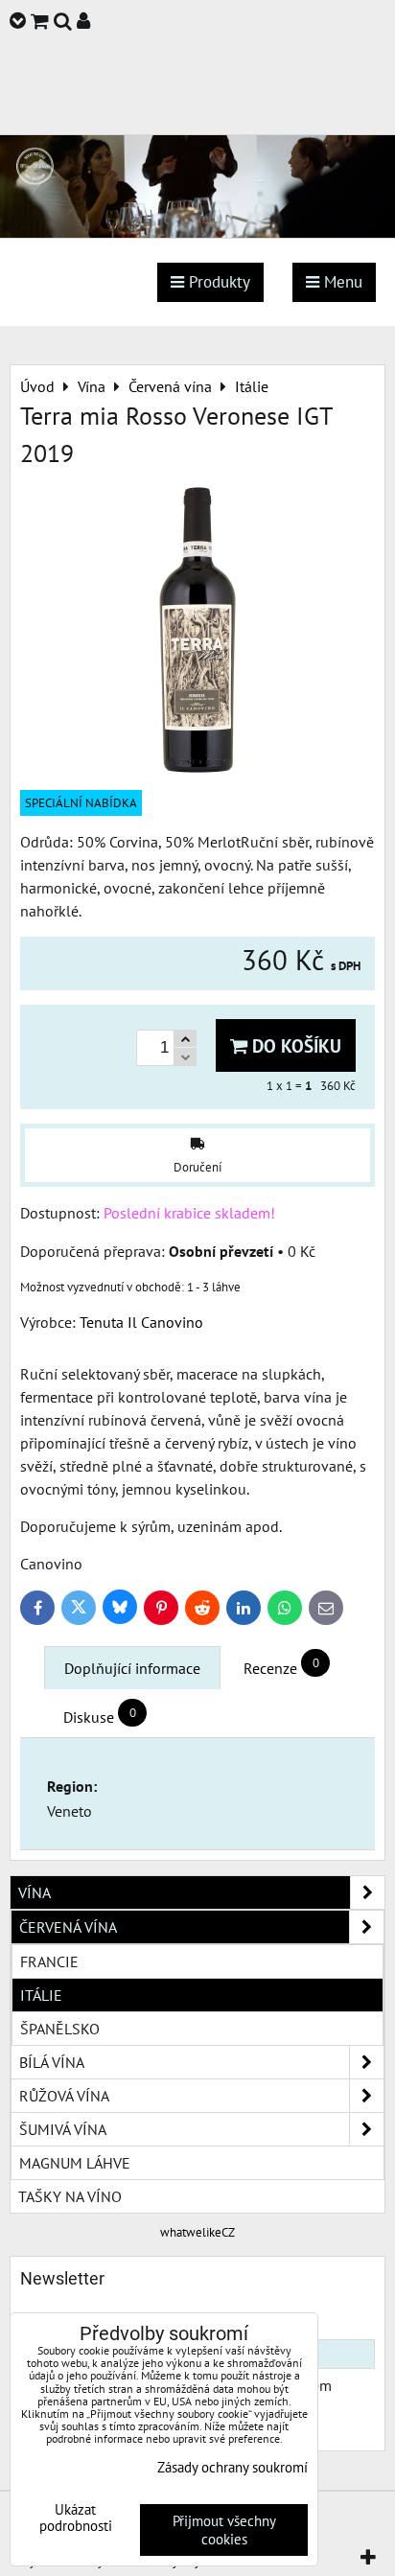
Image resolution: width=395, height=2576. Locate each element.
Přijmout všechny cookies (224, 2530)
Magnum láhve (75, 2163)
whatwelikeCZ (197, 2232)
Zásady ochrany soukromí (232, 2467)
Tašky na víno (70, 2196)
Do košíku (294, 1045)
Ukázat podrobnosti (76, 2518)
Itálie (41, 1995)
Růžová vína (64, 2096)
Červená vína (68, 1927)
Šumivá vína (63, 2129)
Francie (49, 1961)
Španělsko (60, 2029)
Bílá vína (52, 2062)
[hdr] (197, 232)
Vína (35, 1892)
